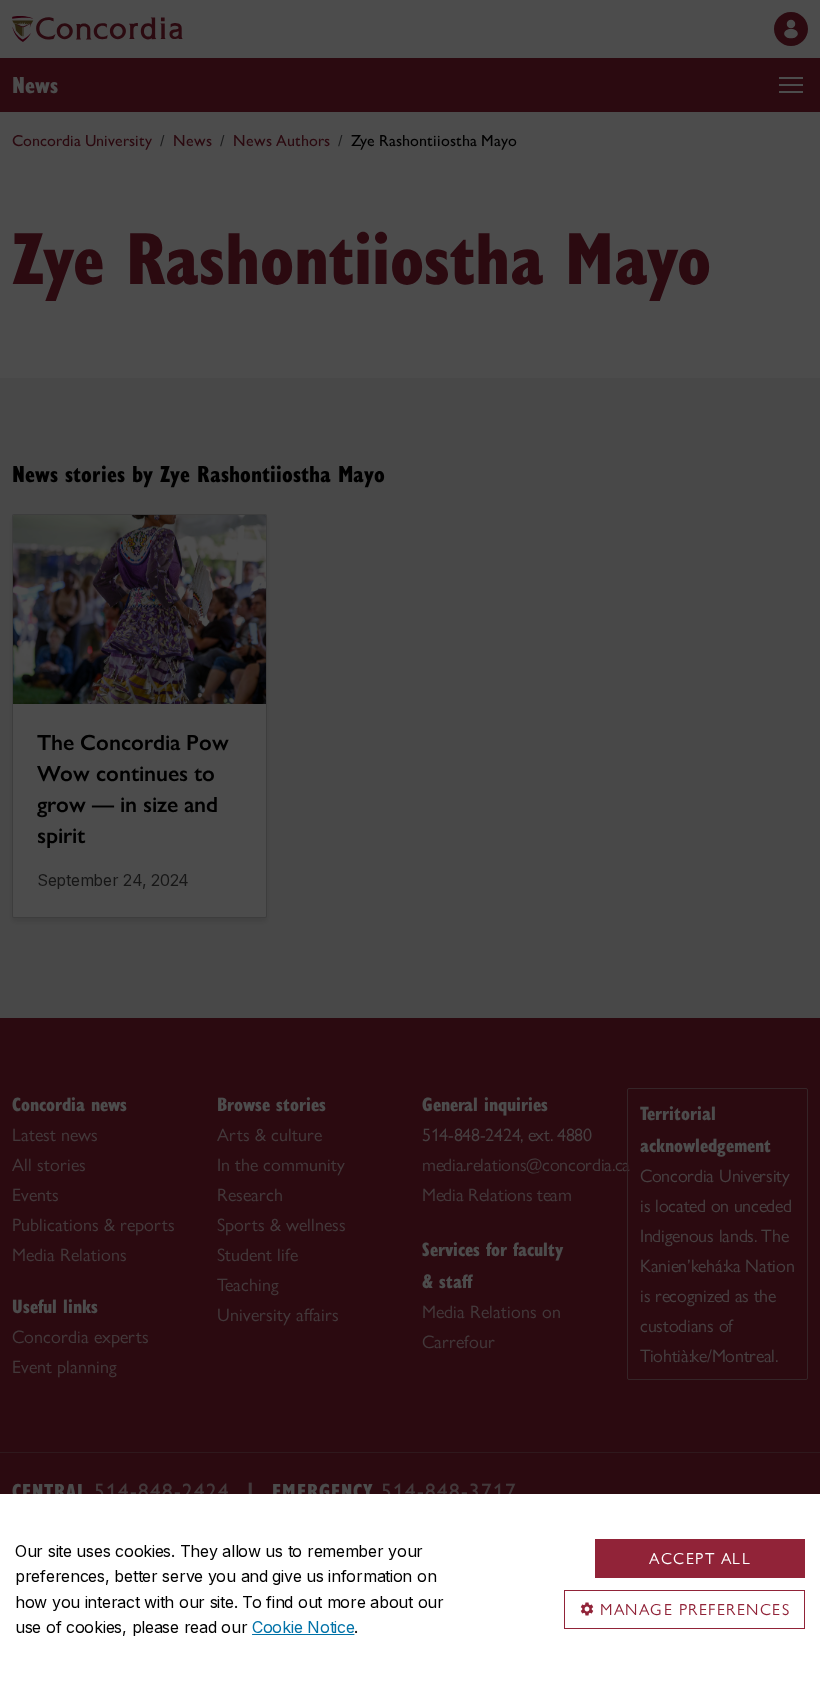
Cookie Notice (303, 1627)
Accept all (700, 1558)
